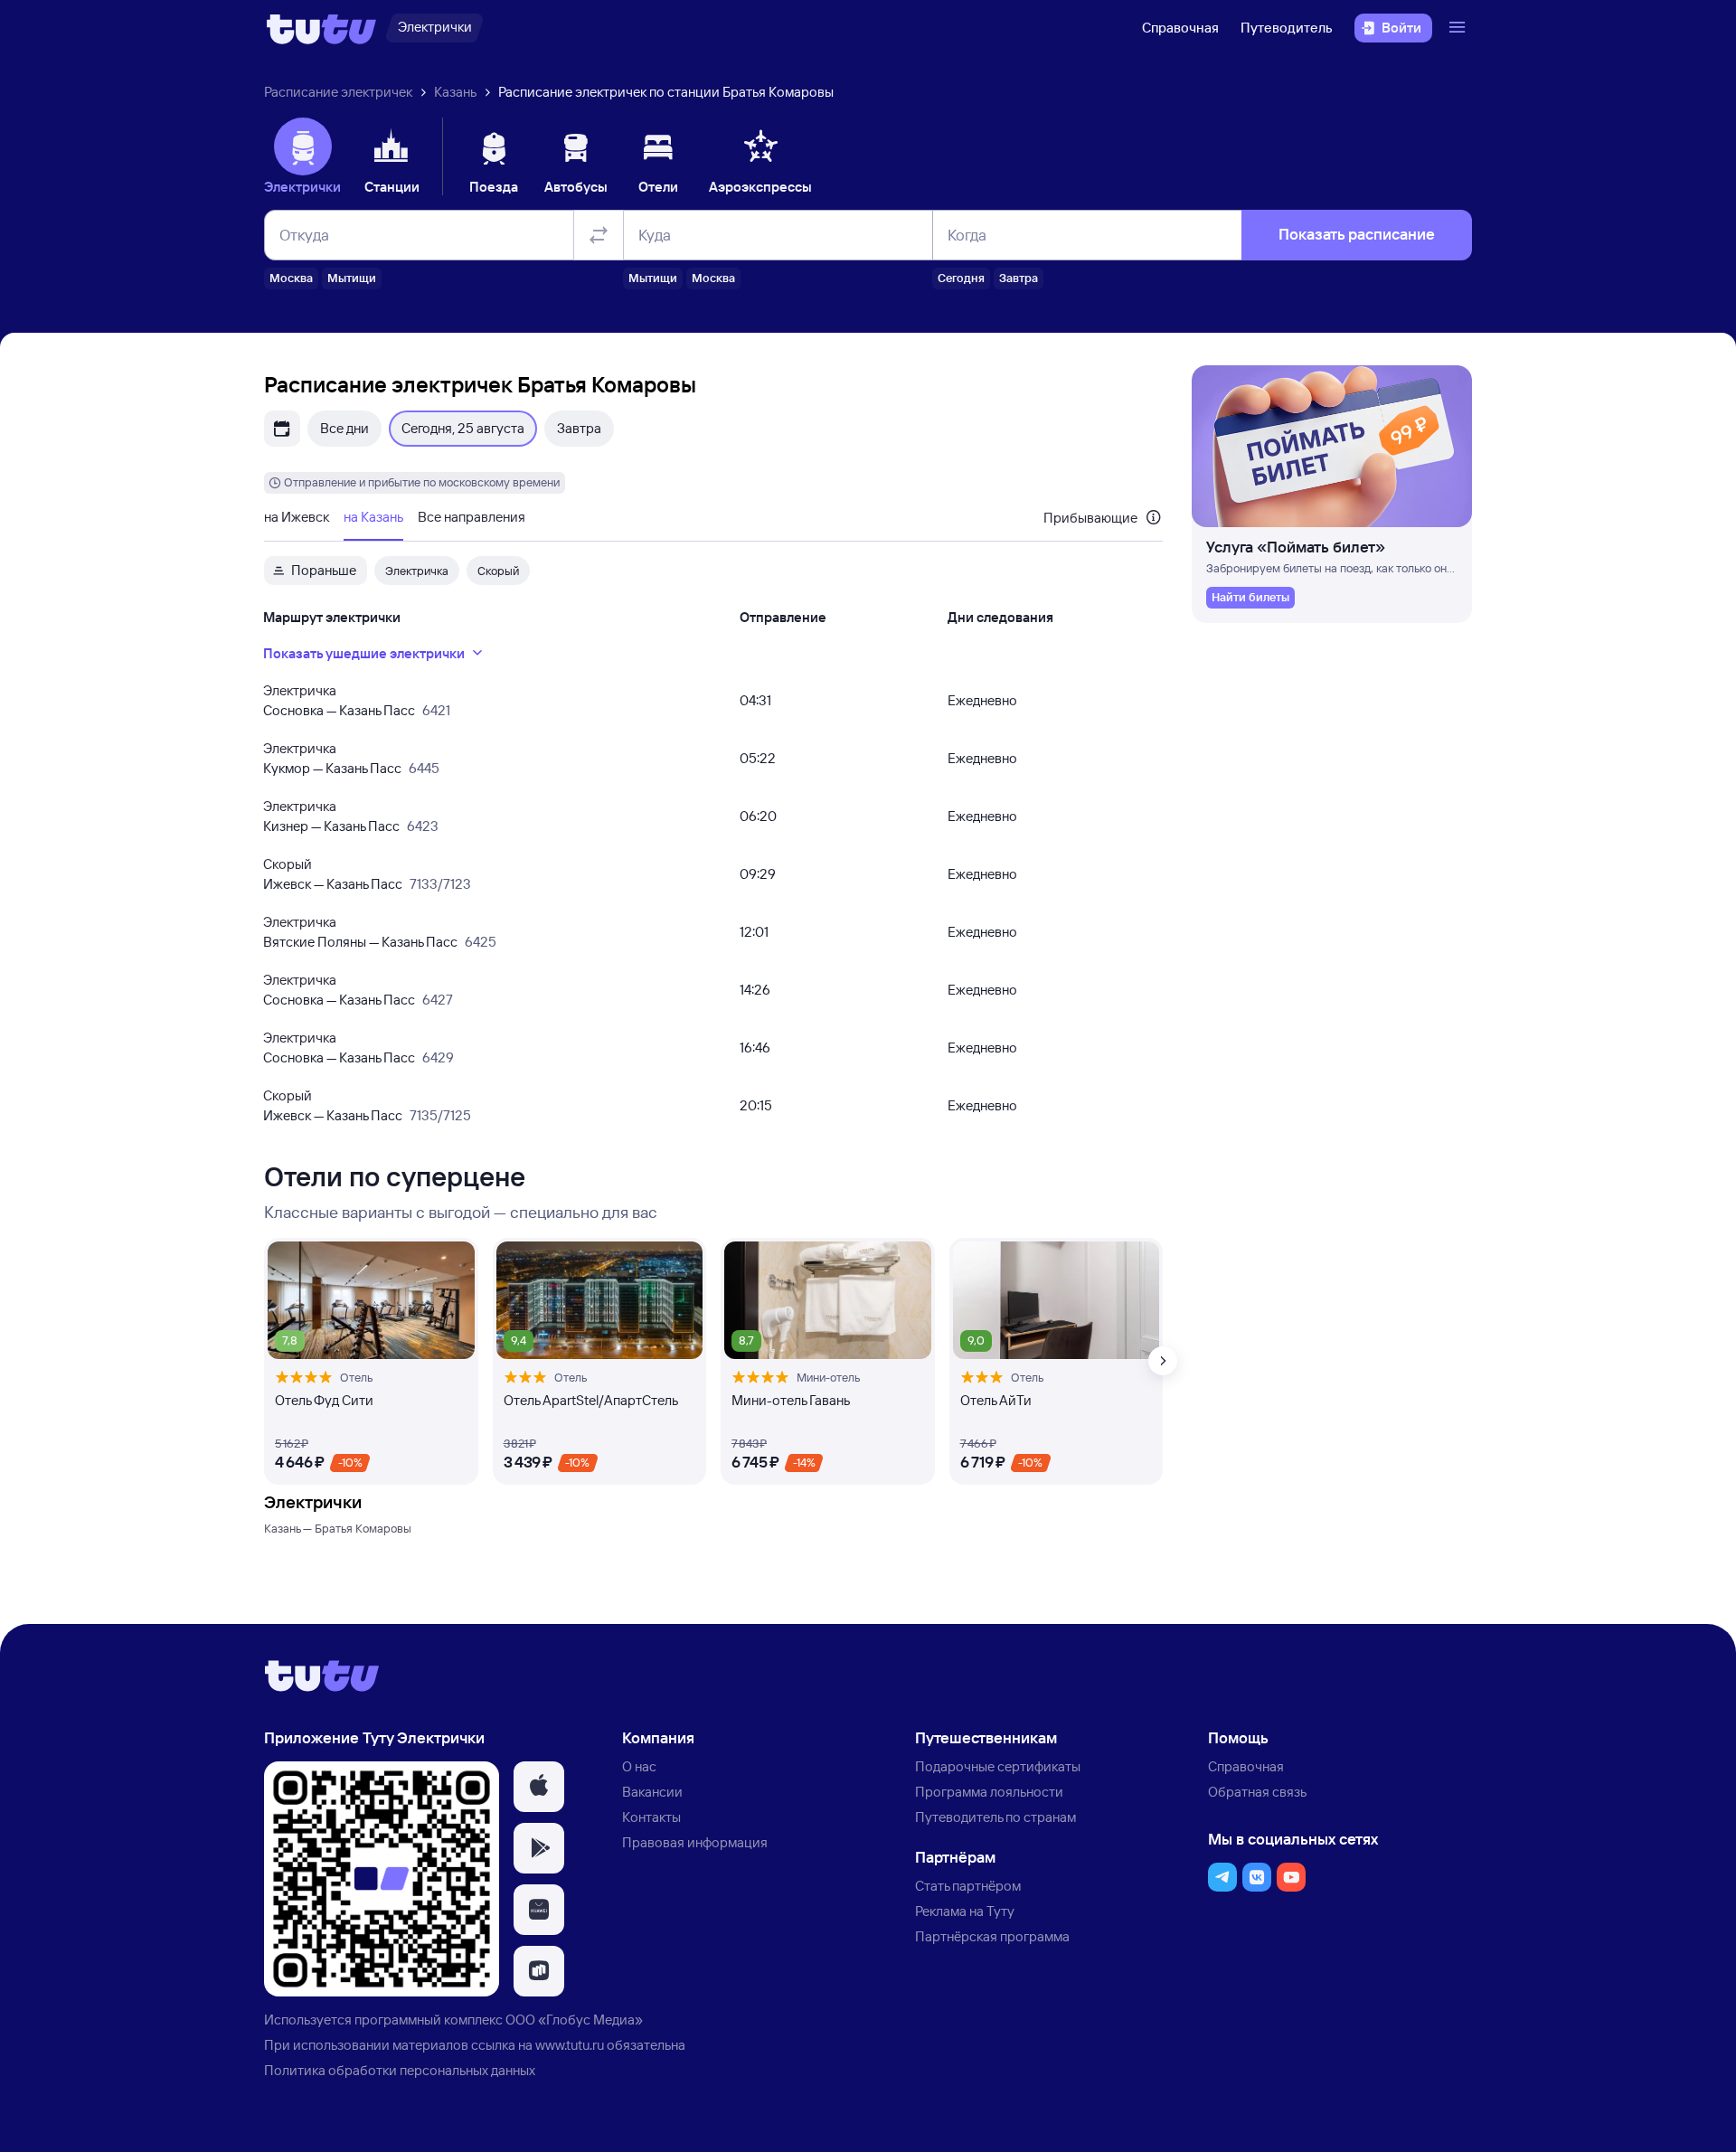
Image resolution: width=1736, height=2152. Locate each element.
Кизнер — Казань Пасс (331, 826)
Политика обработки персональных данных (400, 2070)
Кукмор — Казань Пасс (332, 768)
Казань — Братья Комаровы (338, 1528)
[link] (1250, 598)
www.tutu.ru (570, 2045)
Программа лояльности (989, 1792)
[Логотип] (321, 28)
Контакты (651, 1817)
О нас (639, 1766)
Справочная (1180, 28)
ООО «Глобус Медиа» (574, 2020)
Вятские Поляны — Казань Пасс (360, 942)
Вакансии (652, 1792)
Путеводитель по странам (995, 1817)
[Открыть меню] (1459, 28)
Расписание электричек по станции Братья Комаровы (666, 92)
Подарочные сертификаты (998, 1766)
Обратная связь (1257, 1792)
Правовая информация (695, 1842)
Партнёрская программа (992, 1936)
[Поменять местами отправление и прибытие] (599, 235)
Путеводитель (1287, 28)
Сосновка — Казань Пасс (339, 710)
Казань (455, 92)
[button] (539, 1787)
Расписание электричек (338, 92)
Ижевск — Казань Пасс (333, 884)
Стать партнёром (968, 1886)
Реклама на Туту (965, 1911)
